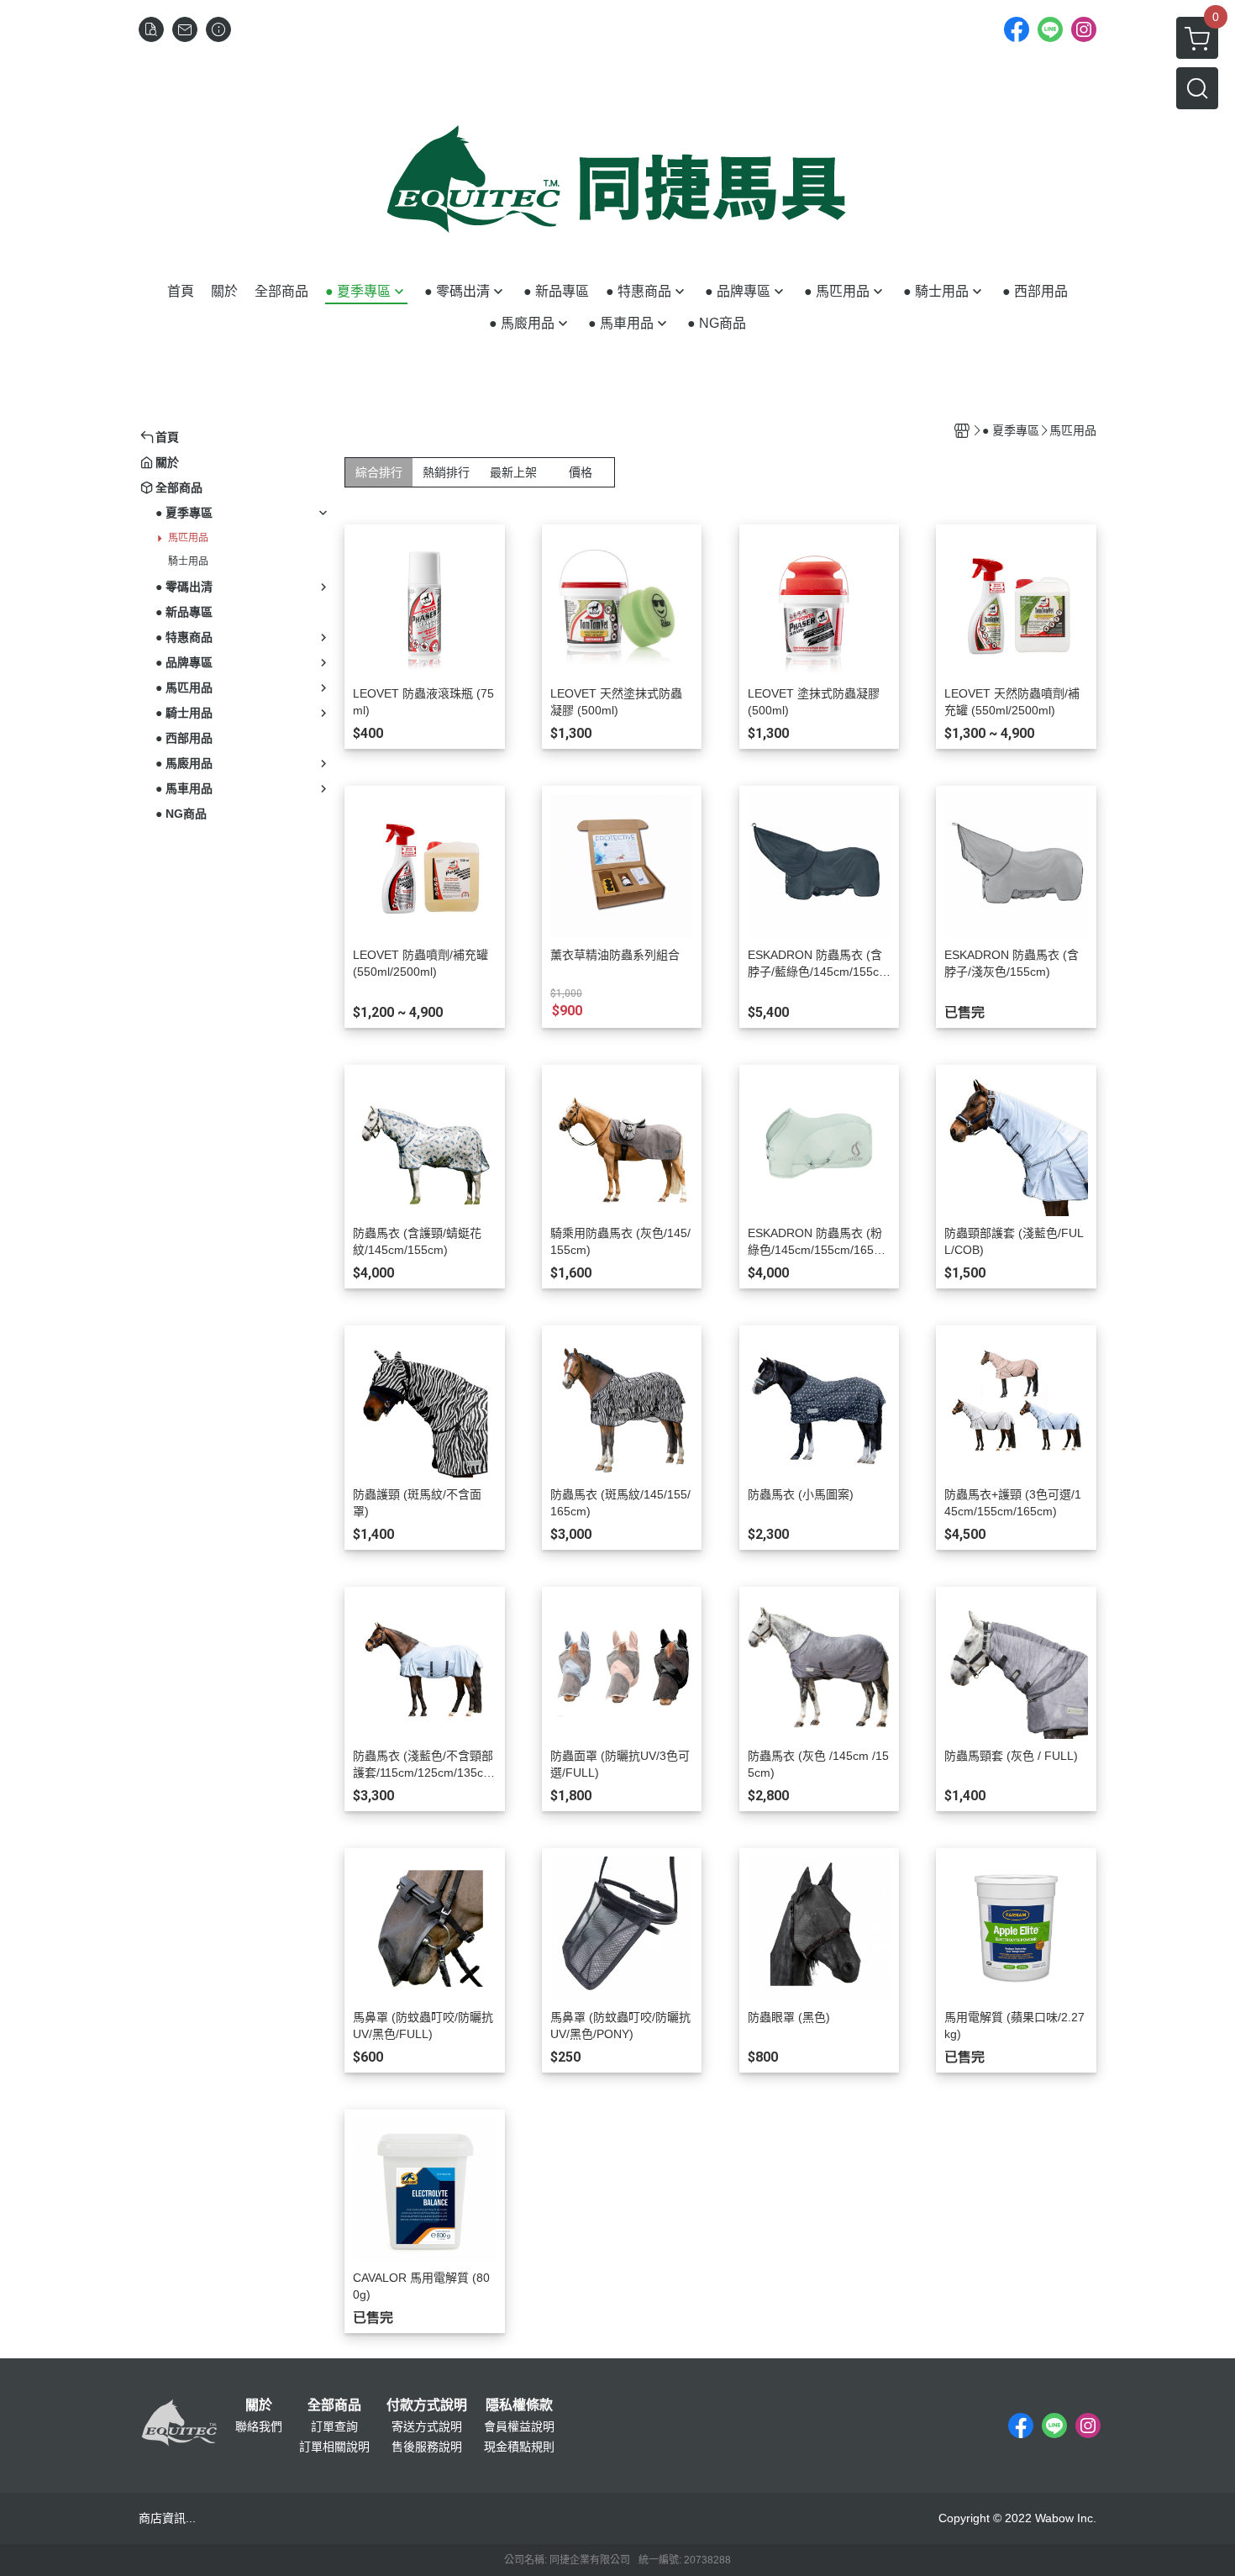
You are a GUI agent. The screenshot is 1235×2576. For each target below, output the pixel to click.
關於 (259, 2405)
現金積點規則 (519, 2447)
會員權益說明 (519, 2426)
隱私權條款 (519, 2405)
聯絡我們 (259, 2426)
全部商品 (334, 2405)
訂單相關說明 (334, 2447)
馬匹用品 (188, 538)
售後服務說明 (427, 2447)
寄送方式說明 (427, 2426)
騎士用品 (188, 561)
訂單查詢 (334, 2426)
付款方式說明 (427, 2405)
